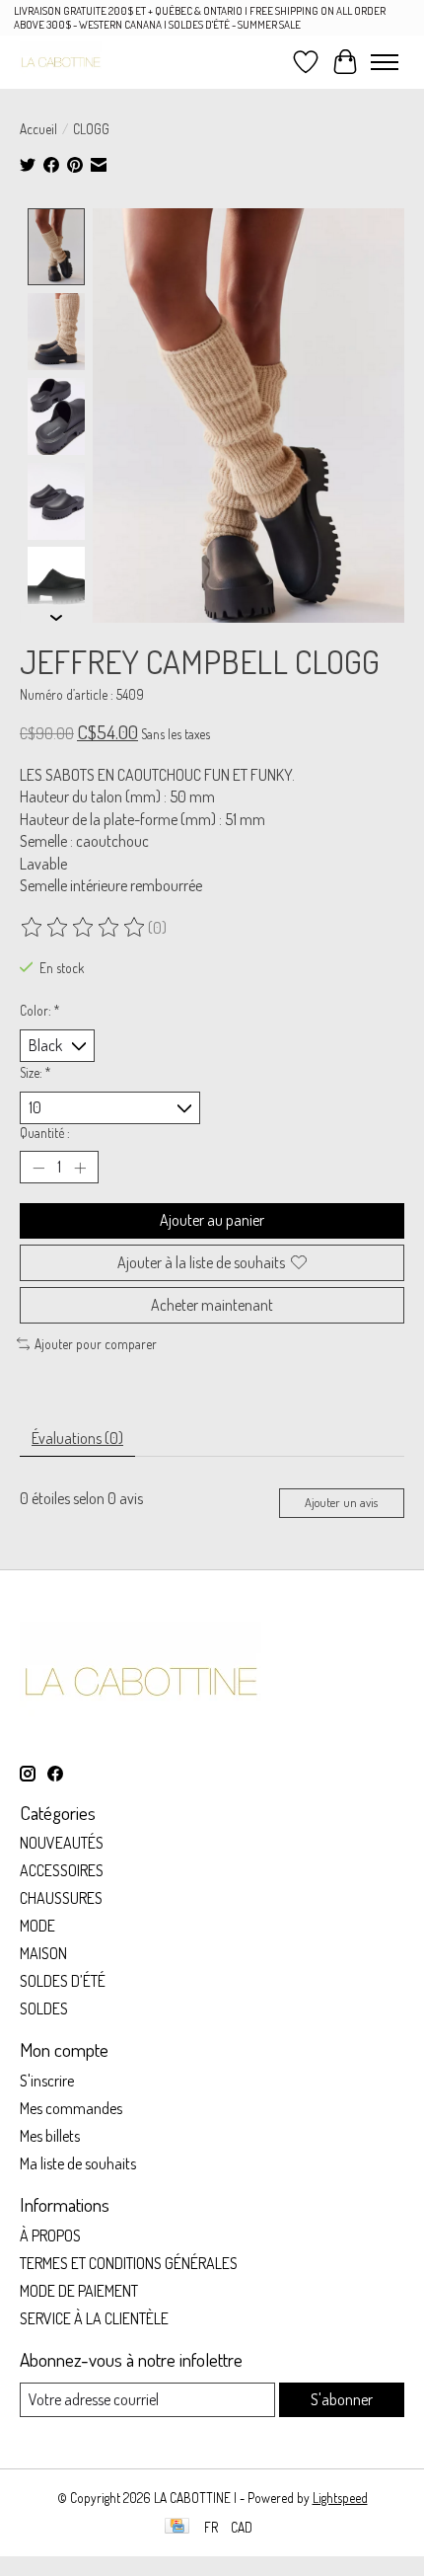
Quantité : (45, 1133)
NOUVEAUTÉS (62, 1843)
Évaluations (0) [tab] (77, 1438)
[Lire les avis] (84, 928)
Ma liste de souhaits (78, 2163)
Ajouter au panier (212, 1220)
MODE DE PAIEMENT (79, 2291)
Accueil (38, 129)
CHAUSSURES (61, 1898)
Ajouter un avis (341, 1502)
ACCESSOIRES (62, 1870)
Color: (40, 1010)
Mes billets (50, 2136)
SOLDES (44, 2008)
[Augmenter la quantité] (80, 1168)
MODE (37, 1926)
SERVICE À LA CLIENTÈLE (94, 2318)
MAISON (43, 1953)
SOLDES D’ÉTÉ (63, 1981)
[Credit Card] (177, 2527)
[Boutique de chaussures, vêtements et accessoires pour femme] (61, 62)
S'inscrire (47, 2081)
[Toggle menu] (385, 62)
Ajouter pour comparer (96, 1344)
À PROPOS (50, 2235)
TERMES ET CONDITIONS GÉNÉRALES (129, 2263)
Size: (35, 1072)
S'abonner (342, 2399)
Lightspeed (340, 2498)
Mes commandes (71, 2108)
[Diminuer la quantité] (38, 1168)
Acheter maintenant (212, 1305)
